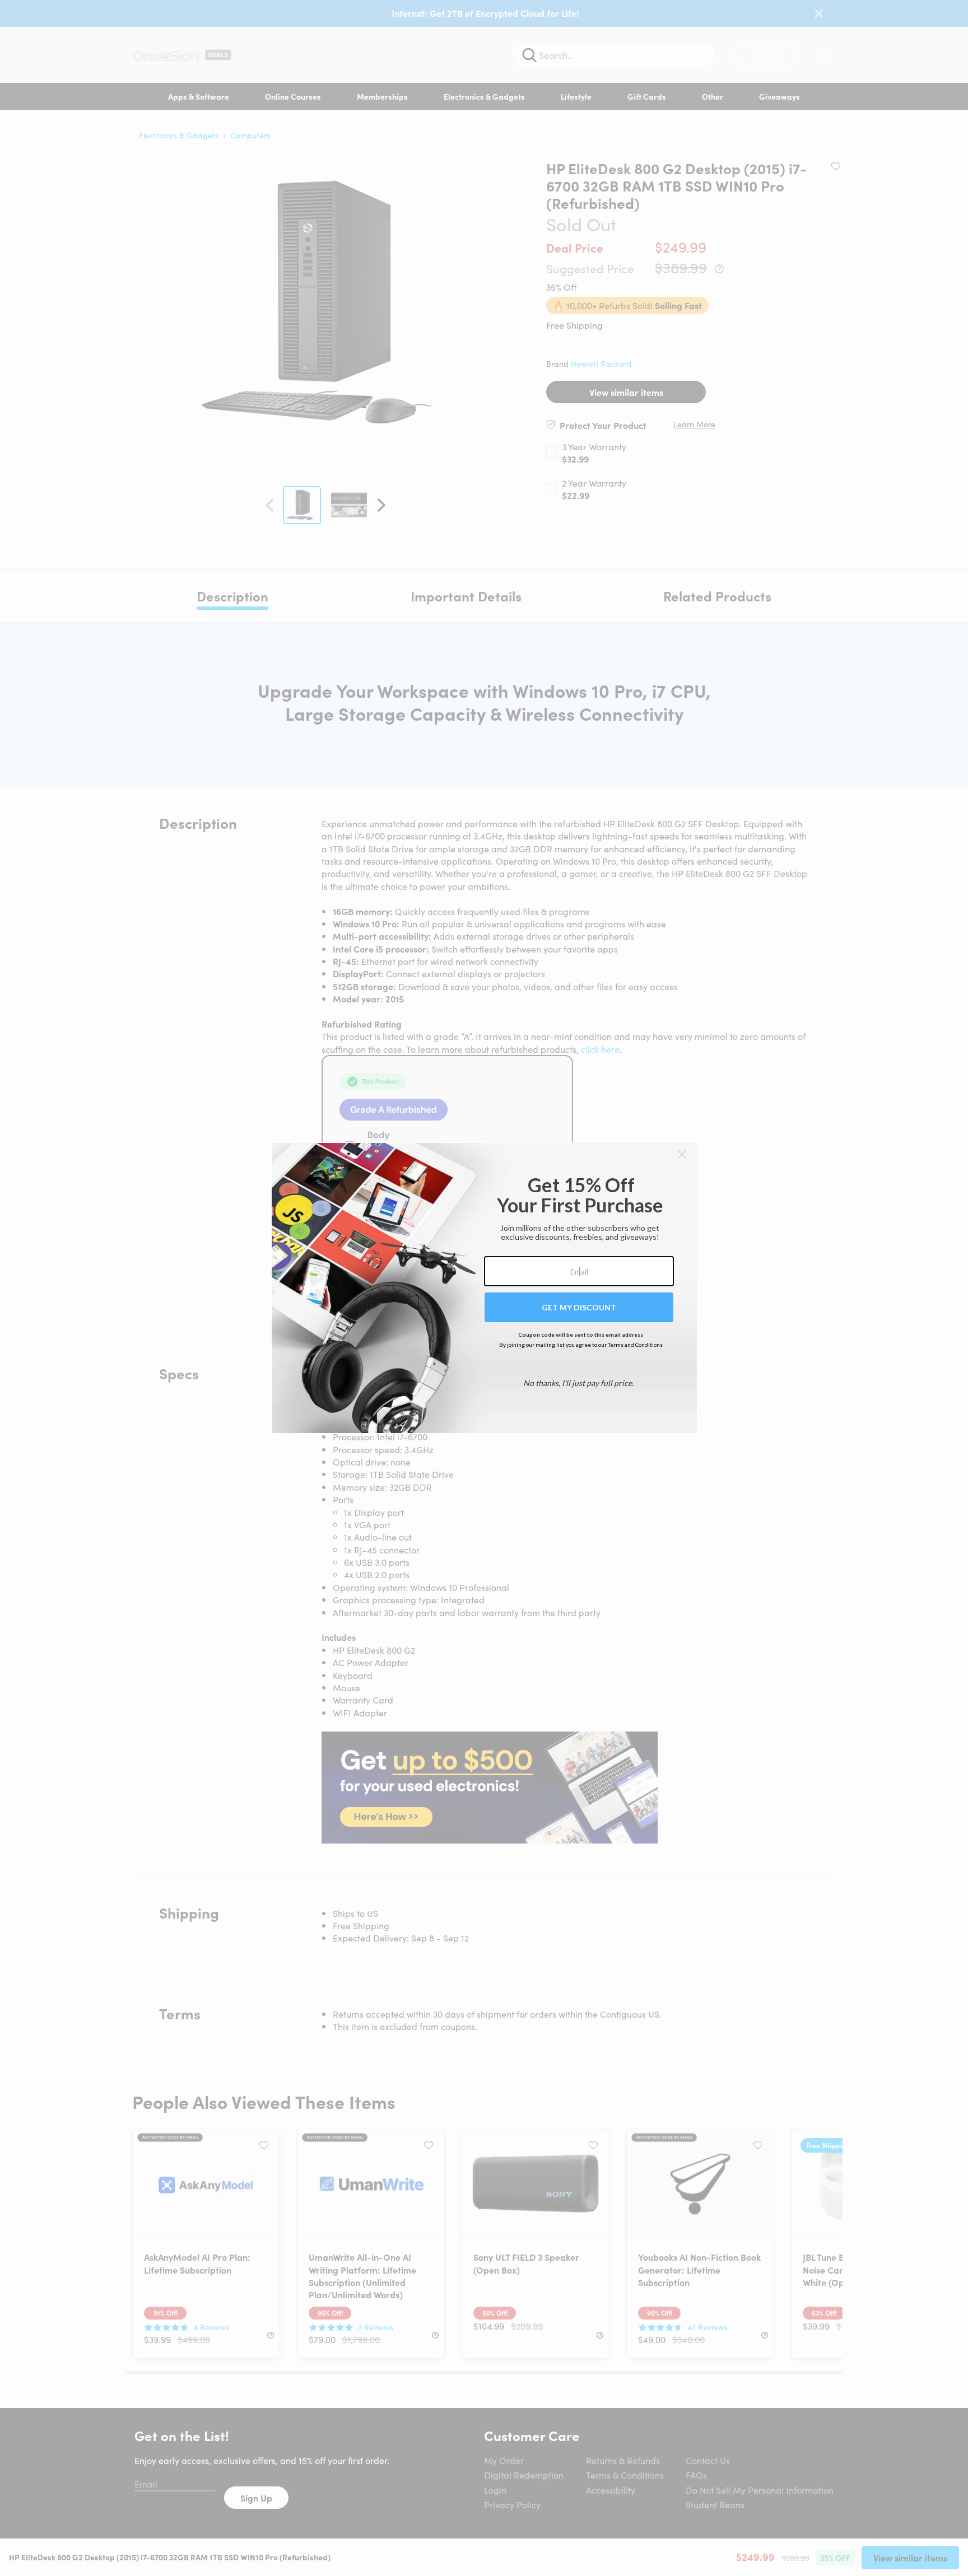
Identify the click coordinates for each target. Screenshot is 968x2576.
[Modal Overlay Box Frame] (484, 1288)
